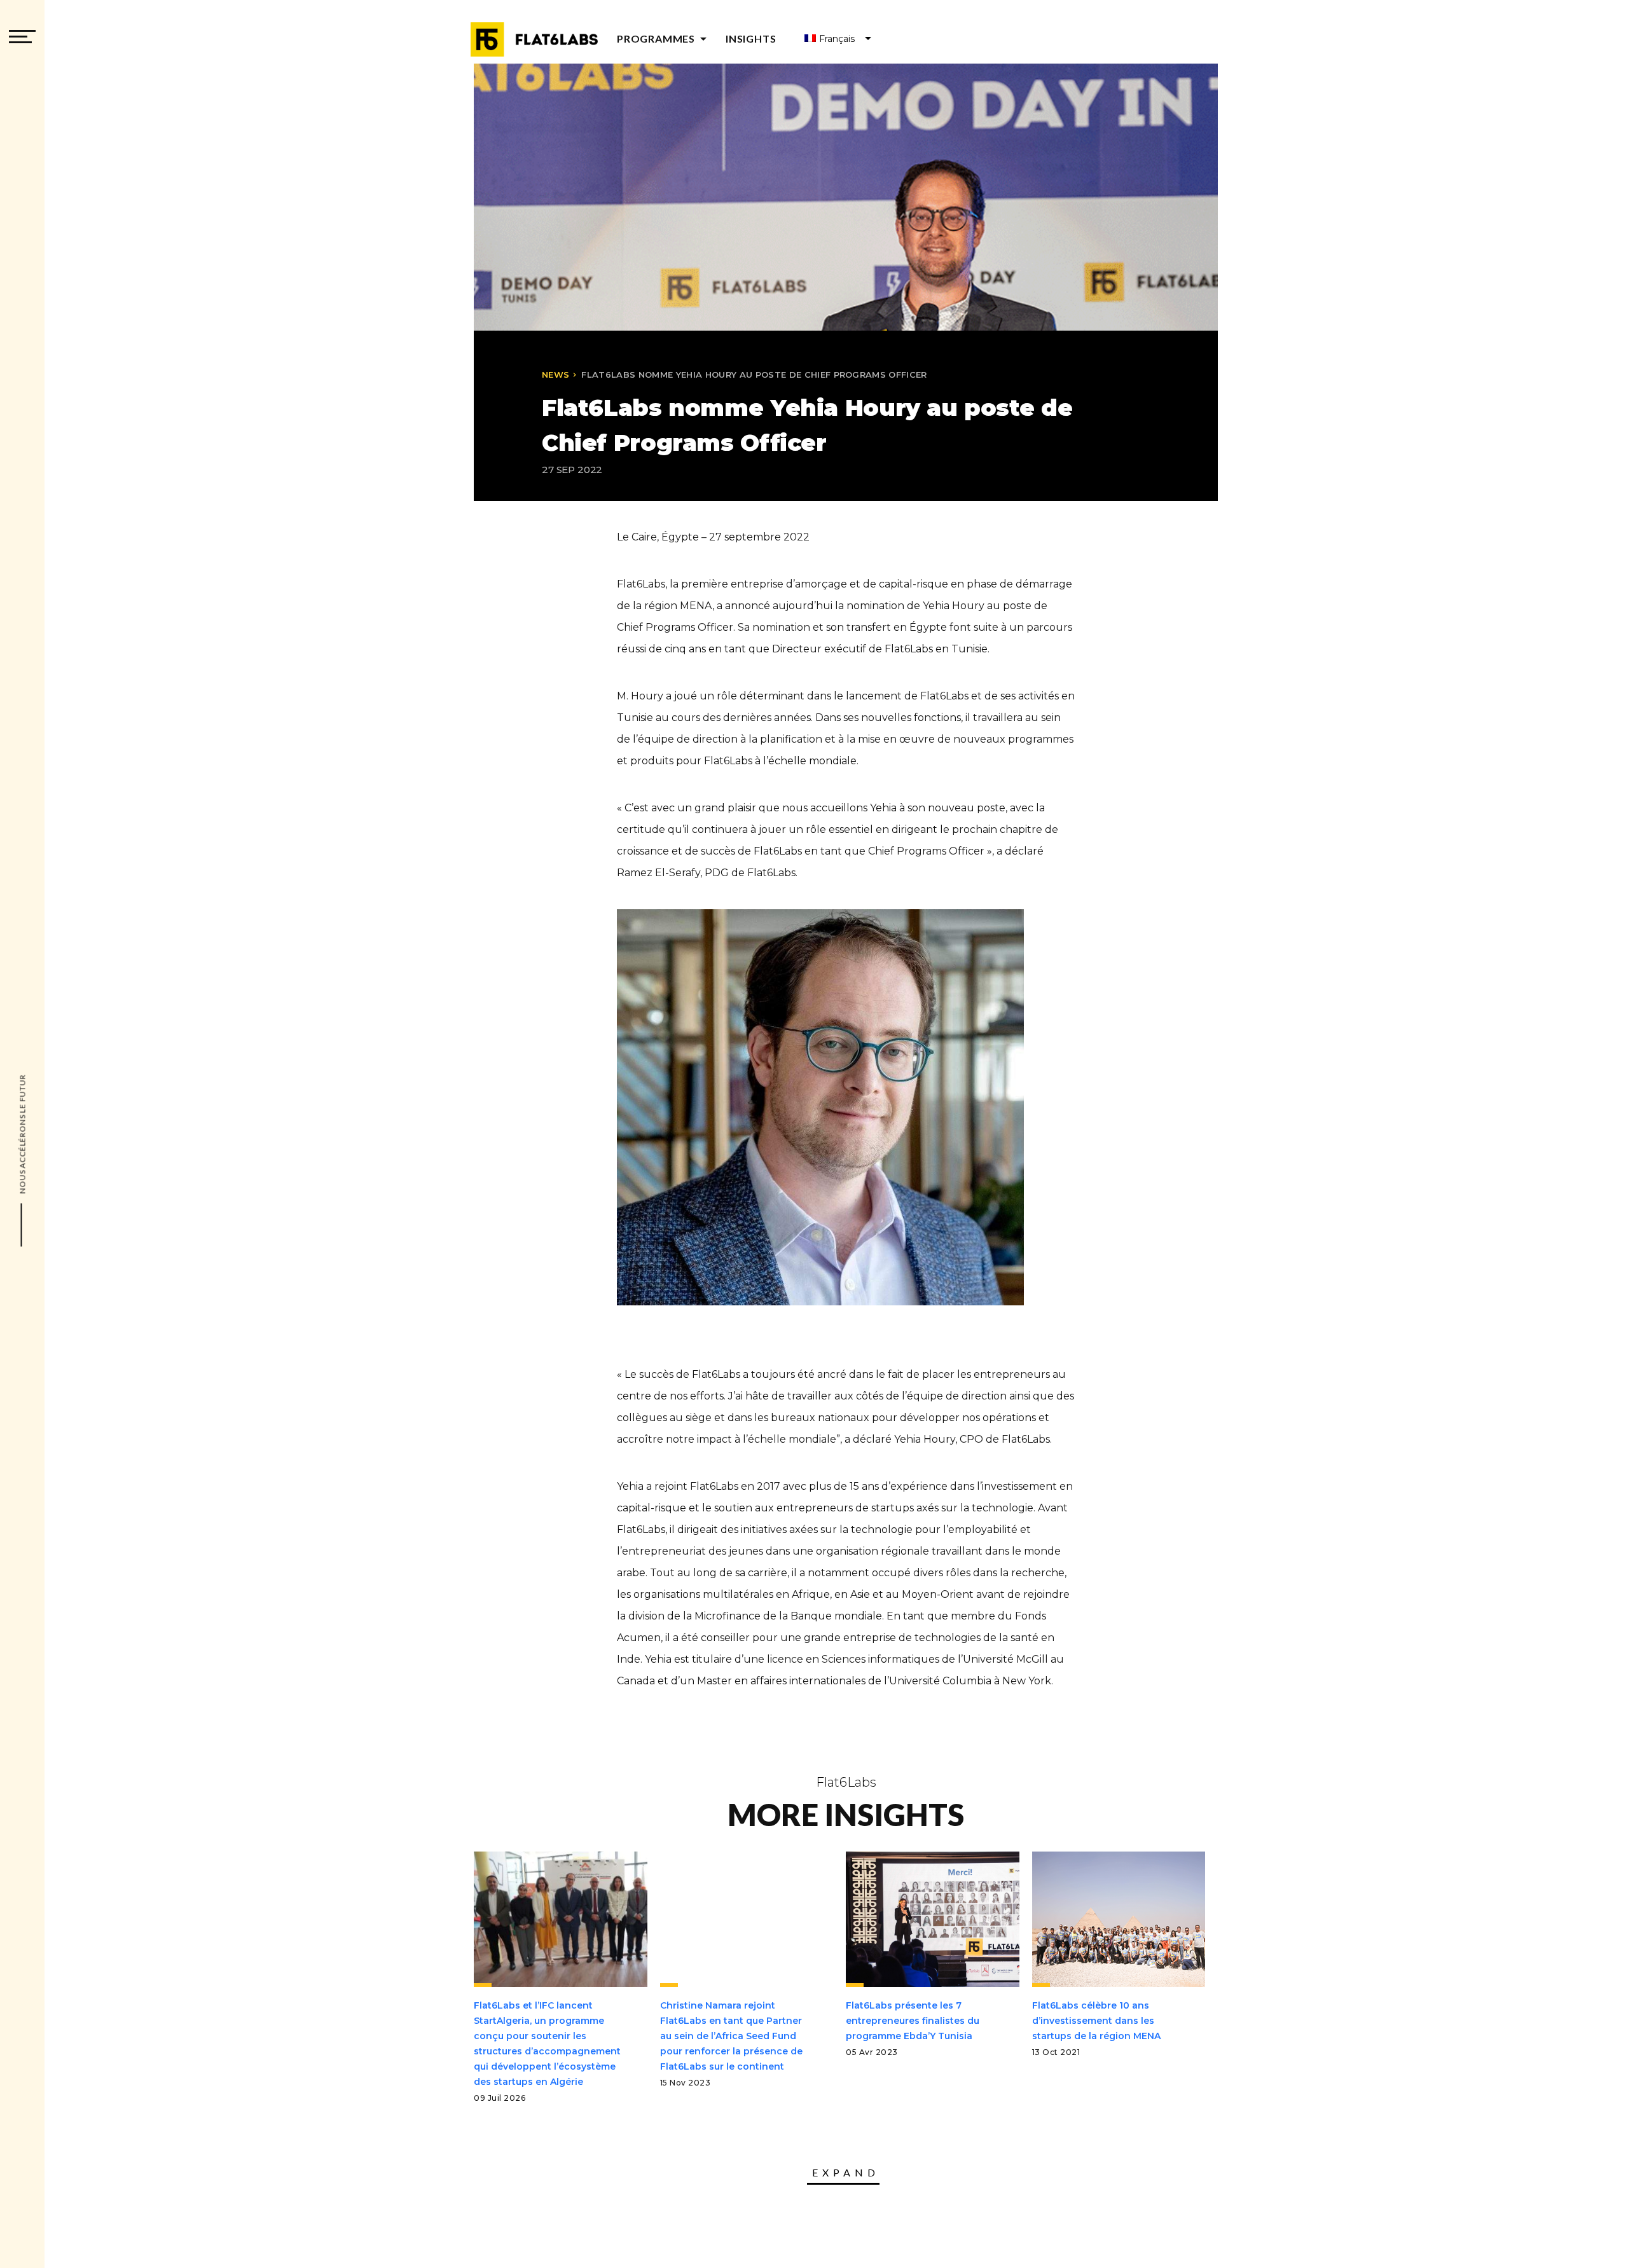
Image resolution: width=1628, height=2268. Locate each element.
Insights (751, 38)
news (555, 375)
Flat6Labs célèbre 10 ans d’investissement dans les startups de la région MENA (1096, 2021)
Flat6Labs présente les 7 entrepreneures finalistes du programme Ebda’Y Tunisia (913, 2021)
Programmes (664, 38)
